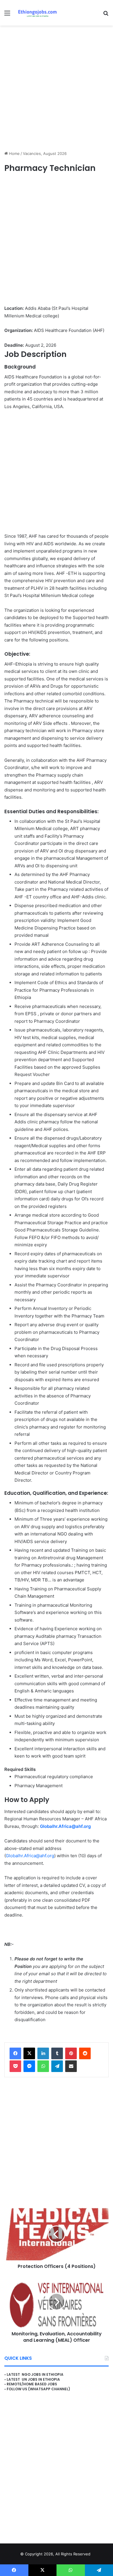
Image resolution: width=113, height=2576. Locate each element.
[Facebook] (15, 2053)
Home (14, 153)
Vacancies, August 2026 (45, 153)
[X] (29, 2053)
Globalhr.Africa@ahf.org (65, 1826)
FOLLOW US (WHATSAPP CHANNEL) (38, 2389)
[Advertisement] (57, 88)
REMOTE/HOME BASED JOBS (32, 2384)
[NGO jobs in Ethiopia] (36, 13)
